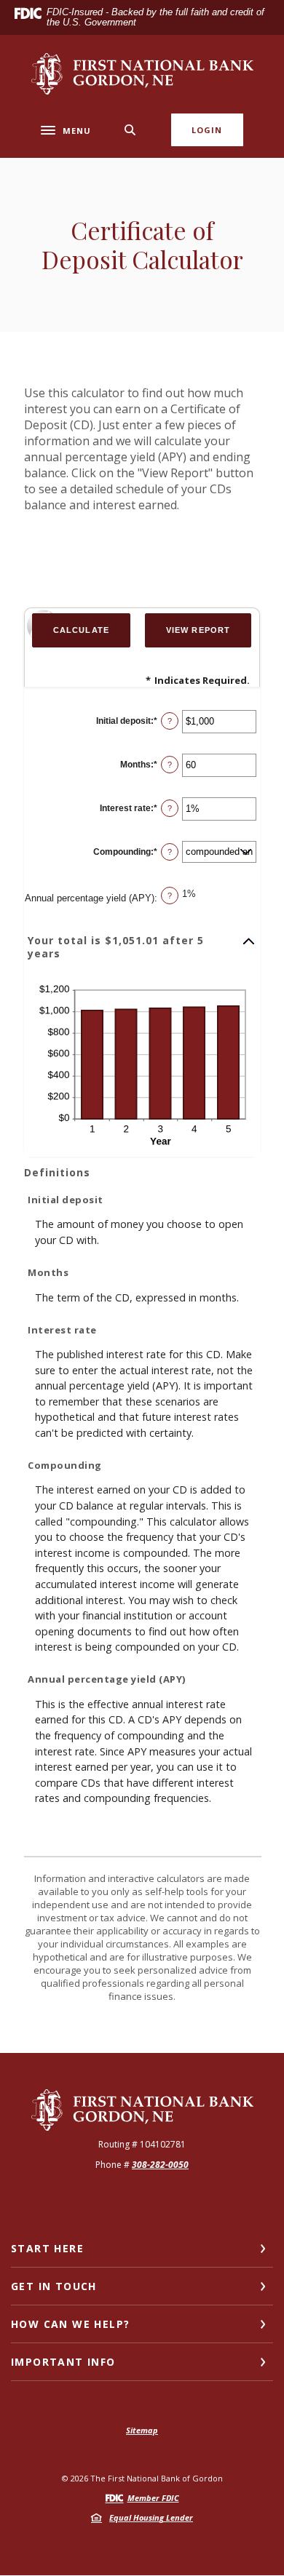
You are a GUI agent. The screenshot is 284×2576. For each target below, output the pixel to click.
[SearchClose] (130, 130)
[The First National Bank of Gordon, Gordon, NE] (142, 74)
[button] (142, 947)
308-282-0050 (160, 2165)
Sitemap (142, 2430)
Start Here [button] (47, 2248)
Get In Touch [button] (54, 2286)
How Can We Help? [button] (70, 2324)
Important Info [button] (63, 2362)
